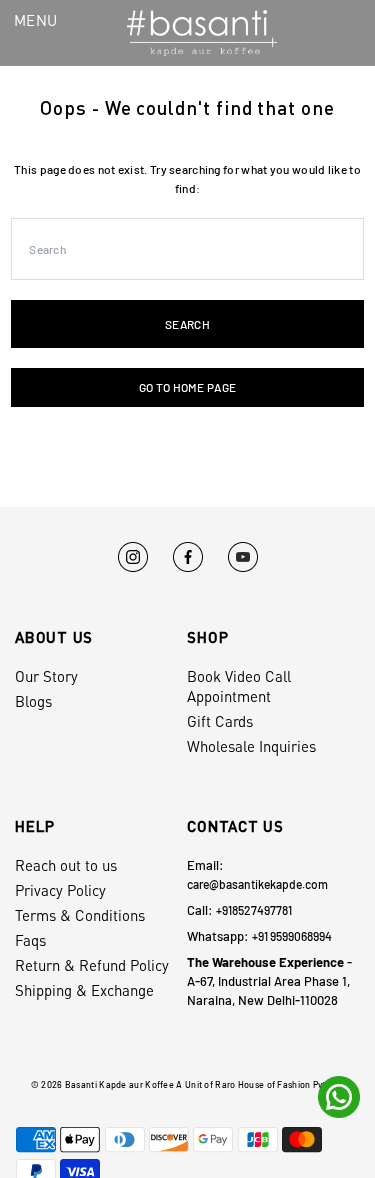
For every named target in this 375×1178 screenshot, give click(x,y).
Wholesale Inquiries (251, 746)
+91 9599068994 (292, 936)
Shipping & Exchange (84, 990)
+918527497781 (254, 910)
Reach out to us (66, 865)
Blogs (33, 701)
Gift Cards (220, 721)
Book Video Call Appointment (239, 686)
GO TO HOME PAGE (187, 387)
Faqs (30, 940)
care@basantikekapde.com (257, 884)
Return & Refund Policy (92, 965)
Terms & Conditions (80, 915)
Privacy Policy (60, 890)
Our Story (46, 676)
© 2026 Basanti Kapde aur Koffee (102, 1084)
